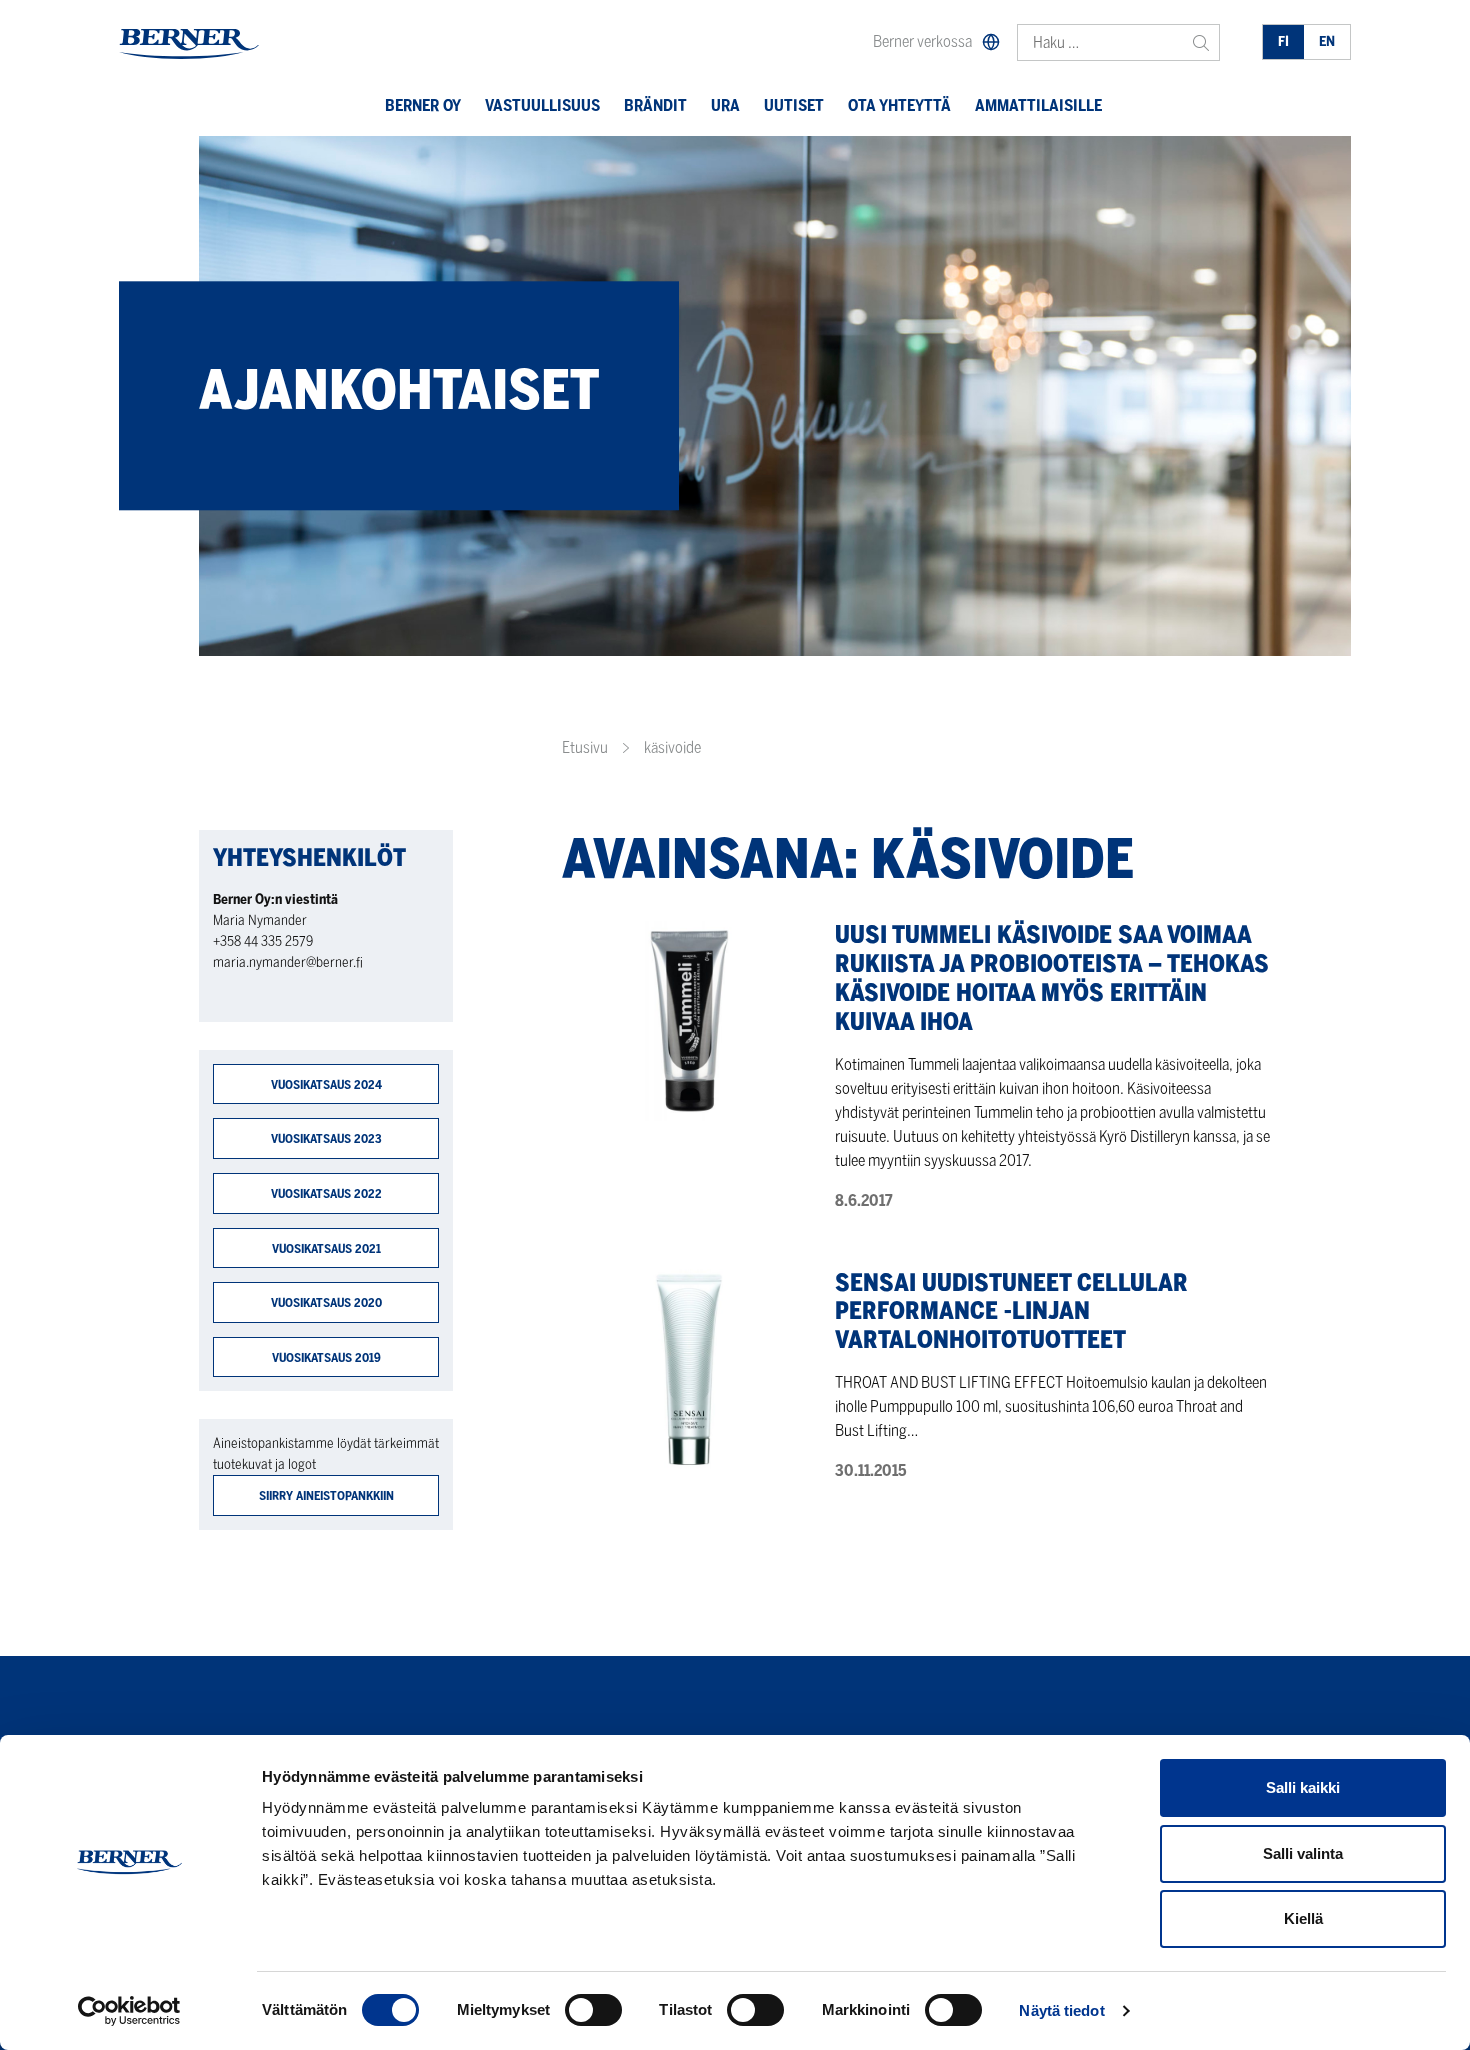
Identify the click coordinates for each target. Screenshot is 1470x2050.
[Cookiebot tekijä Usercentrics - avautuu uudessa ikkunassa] (129, 2011)
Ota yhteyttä (899, 105)
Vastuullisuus (542, 105)
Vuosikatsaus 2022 (326, 1193)
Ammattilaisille (1038, 105)
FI (1283, 41)
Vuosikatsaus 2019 (326, 1357)
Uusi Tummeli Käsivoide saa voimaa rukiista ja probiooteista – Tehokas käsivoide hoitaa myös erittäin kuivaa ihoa (1052, 977)
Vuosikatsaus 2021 (326, 1248)
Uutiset (794, 105)
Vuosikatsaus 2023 (326, 1138)
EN (1327, 41)
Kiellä (1303, 1918)
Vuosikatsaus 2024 (326, 1084)
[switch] (593, 2010)
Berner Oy (423, 105)
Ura (725, 105)
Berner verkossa (922, 41)
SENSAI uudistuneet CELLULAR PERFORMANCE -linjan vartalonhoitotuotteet (1011, 1311)
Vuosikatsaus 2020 (326, 1302)
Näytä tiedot (1061, 2010)
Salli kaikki (1303, 1787)
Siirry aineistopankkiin (326, 1495)
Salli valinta (1303, 1853)
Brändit (655, 105)
